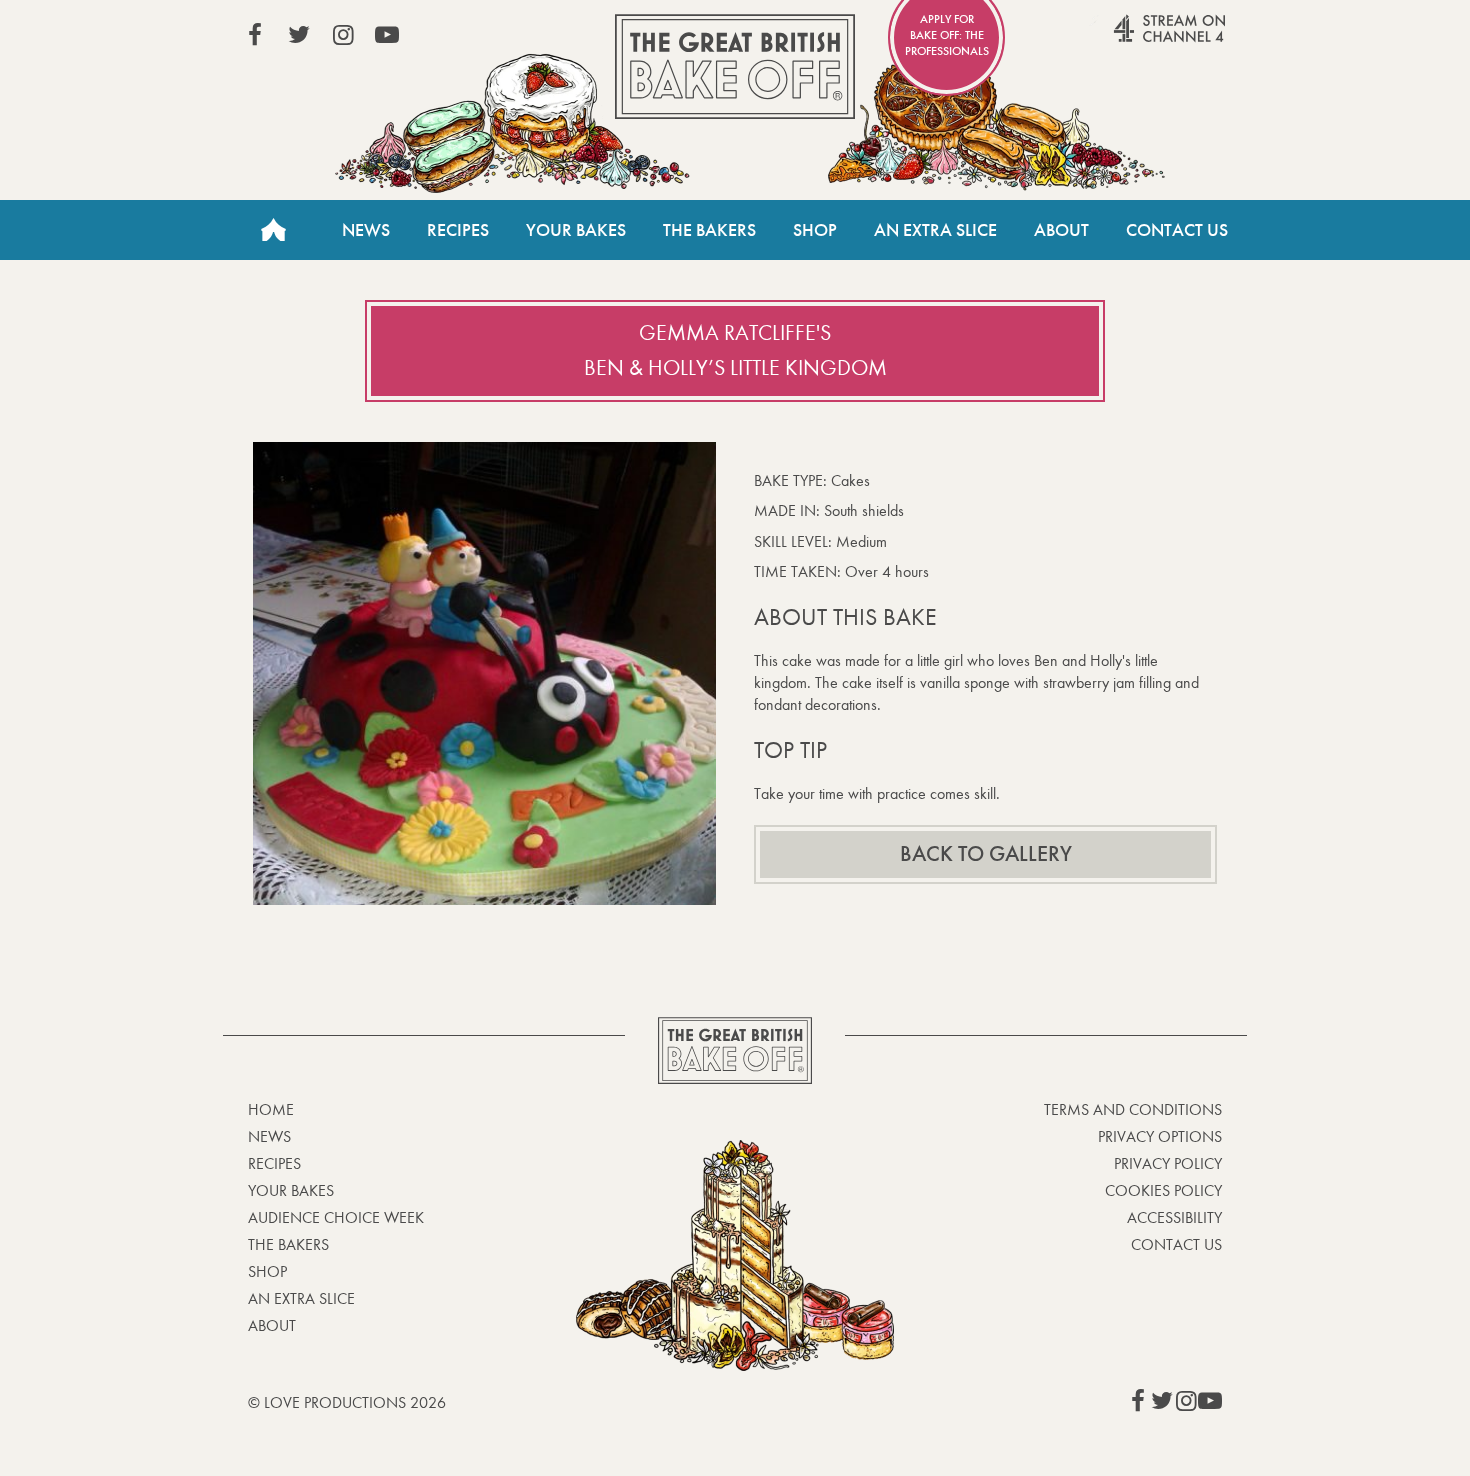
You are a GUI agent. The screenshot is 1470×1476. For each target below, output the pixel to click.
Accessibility (1174, 1217)
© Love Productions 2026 (347, 1402)
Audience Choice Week (336, 1217)
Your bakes (291, 1190)
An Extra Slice (935, 230)
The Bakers (709, 230)
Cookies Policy (1163, 1190)
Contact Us (1177, 230)
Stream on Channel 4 (1131, 39)
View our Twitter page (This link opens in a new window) (299, 35)
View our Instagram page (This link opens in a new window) (343, 35)
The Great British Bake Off (735, 66)
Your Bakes (576, 230)
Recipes (458, 230)
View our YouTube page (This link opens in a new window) (387, 35)
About (1061, 230)
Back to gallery (986, 854)
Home (273, 230)
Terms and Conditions (1133, 1109)
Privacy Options (1160, 1136)
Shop (815, 230)
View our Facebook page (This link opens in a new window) (255, 35)
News (366, 230)
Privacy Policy (1168, 1163)
